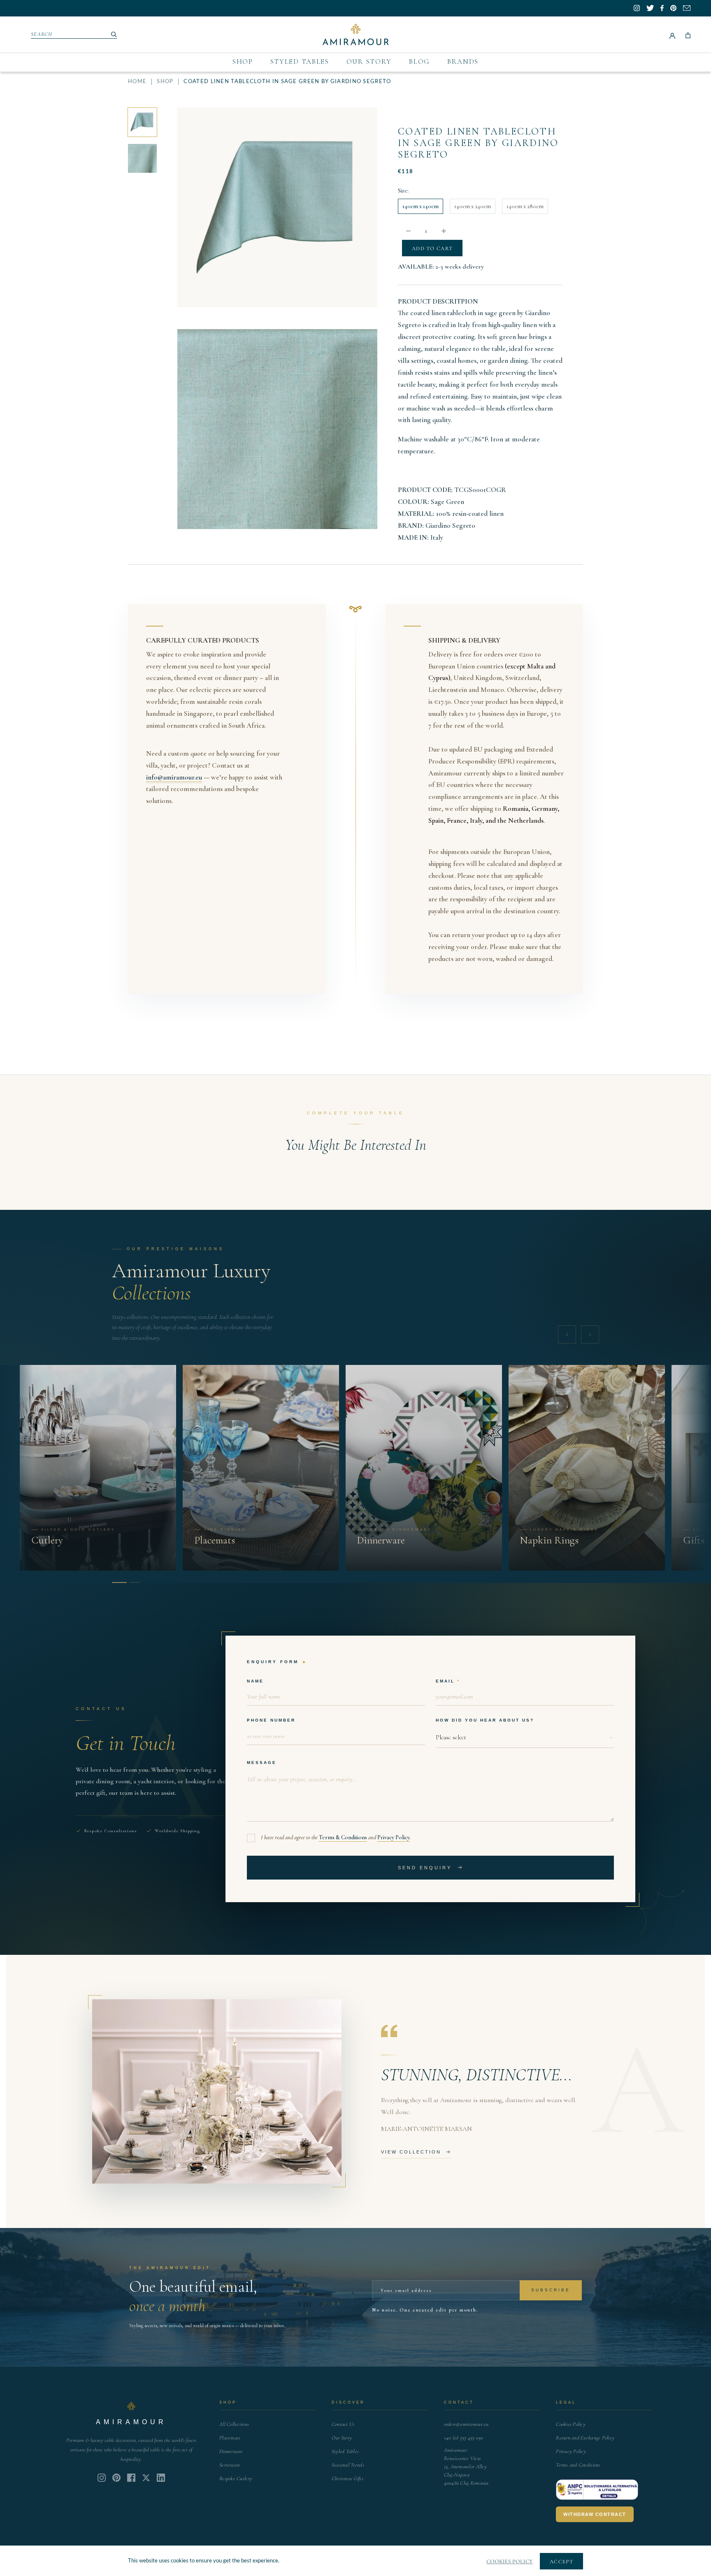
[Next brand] (590, 1334)
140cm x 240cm (473, 206)
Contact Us (343, 2424)
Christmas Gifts (347, 2479)
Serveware (230, 2465)
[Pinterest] (116, 2478)
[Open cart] (688, 35)
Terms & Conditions (343, 1837)
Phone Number (271, 1720)
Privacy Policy (394, 1837)
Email (445, 1681)
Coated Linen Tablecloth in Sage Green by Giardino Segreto (478, 143)
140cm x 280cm (525, 206)
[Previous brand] (567, 1334)
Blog (419, 61)
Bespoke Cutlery (236, 2479)
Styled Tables (300, 61)
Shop (243, 61)
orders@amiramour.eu (466, 2424)
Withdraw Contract (595, 2514)
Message (262, 1763)
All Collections (234, 2424)
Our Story (369, 61)
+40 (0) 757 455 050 (464, 2438)
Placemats (230, 2438)
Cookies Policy (571, 2424)
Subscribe (551, 2290)
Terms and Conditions (578, 2465)
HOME (137, 82)
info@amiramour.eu (174, 777)
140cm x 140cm (421, 206)
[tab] (117, 1583)
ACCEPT (561, 2562)
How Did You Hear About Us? (485, 1720)
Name (255, 1681)
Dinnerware (231, 2451)
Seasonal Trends (348, 2465)
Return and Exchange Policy (585, 2438)
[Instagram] (102, 2478)
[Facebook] (131, 2478)
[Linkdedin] (146, 2478)
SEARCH (42, 34)
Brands (463, 61)
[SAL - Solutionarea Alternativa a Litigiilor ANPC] (597, 2490)
